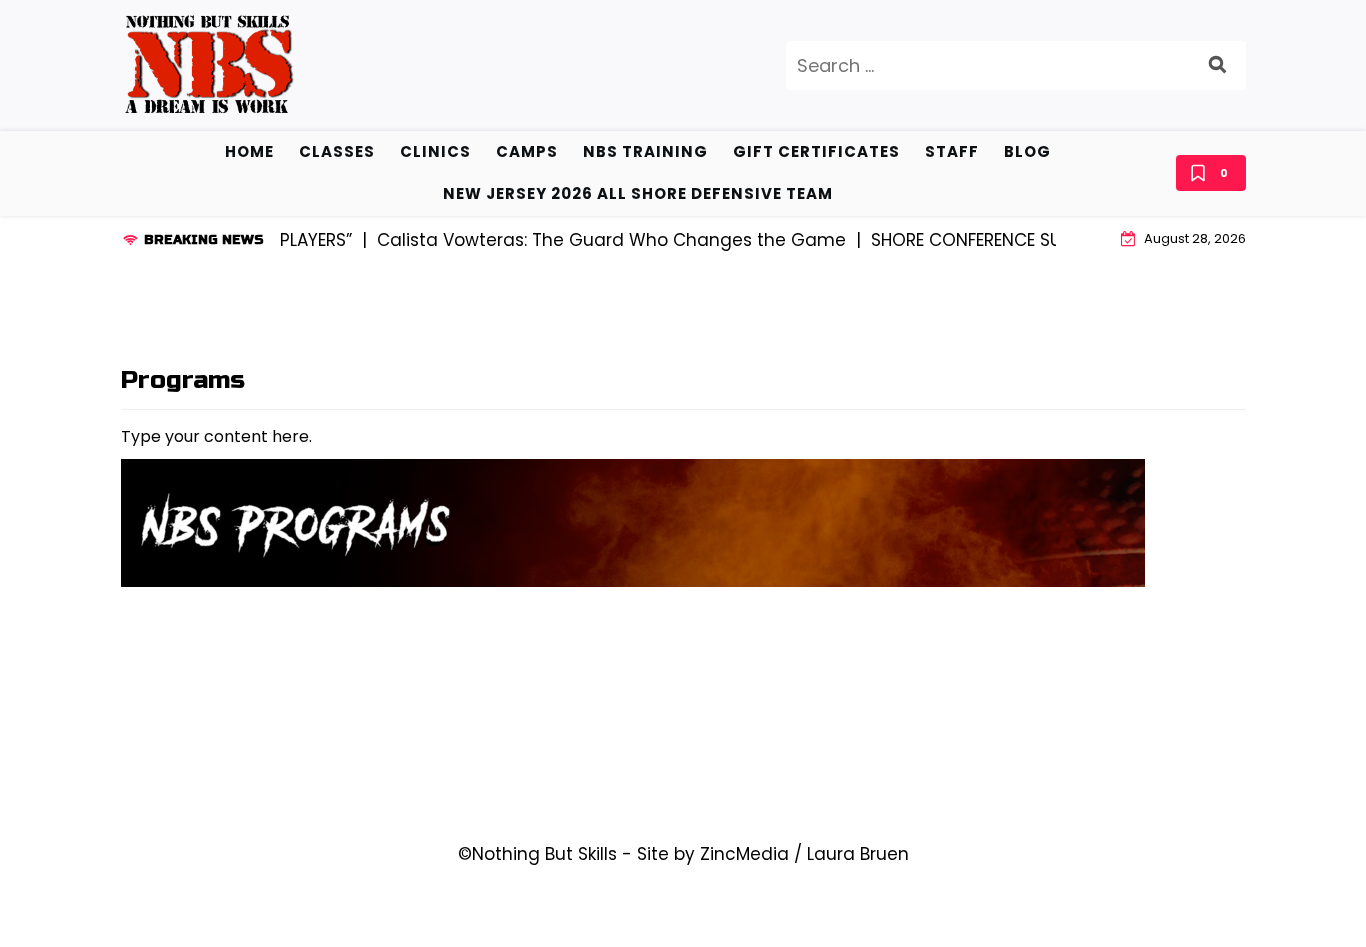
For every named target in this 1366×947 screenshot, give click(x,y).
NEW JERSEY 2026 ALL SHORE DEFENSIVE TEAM (638, 193)
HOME (249, 151)
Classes (337, 151)
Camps (527, 151)
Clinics (435, 151)
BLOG (1027, 151)
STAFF (952, 151)
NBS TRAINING (645, 151)
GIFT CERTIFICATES (816, 151)
